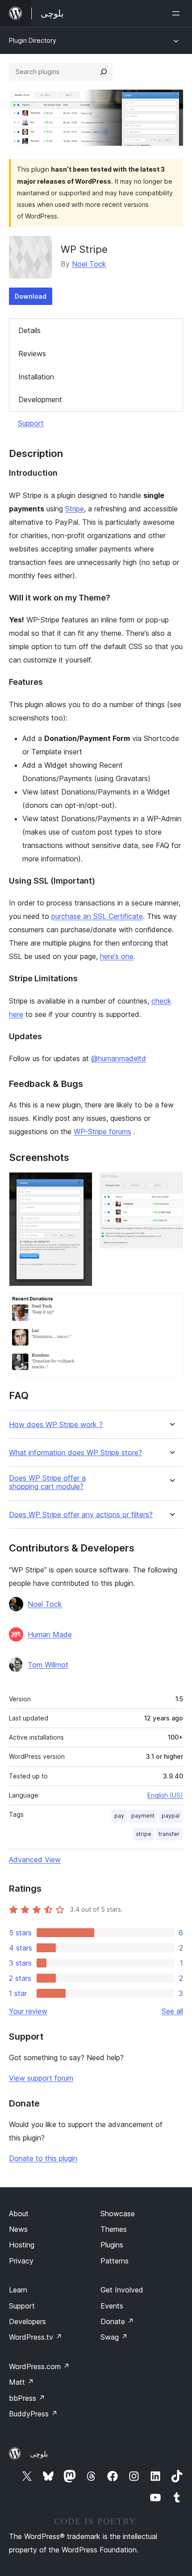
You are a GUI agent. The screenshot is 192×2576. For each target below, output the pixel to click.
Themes (114, 2229)
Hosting (22, 2245)
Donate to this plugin (43, 2158)
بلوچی (39, 2454)
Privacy (21, 2261)
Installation (36, 377)
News (18, 2229)
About (19, 2214)
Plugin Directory (33, 40)
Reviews (32, 354)
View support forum (41, 2078)
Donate (117, 2321)
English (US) (165, 1795)
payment (143, 1816)
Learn (18, 2290)
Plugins (112, 2245)
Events (112, 2306)
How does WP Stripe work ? (56, 1425)
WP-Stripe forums (102, 1132)
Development (40, 399)
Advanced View (35, 1860)
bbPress (27, 2398)
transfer (169, 1834)
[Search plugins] (104, 72)
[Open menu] (178, 13)
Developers (27, 2321)
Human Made (50, 1634)
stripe (144, 1834)
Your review (28, 2011)
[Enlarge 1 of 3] (80, 1184)
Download (31, 296)
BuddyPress (33, 2414)
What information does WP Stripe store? (75, 1453)
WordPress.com (39, 2366)
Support (31, 423)
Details (29, 330)
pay (119, 1816)
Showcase (118, 2214)
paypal (171, 1816)
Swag (114, 2337)
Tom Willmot (48, 1665)
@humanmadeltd (119, 1058)
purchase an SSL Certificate (97, 916)
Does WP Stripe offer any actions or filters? (81, 1515)
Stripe (75, 509)
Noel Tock (89, 264)
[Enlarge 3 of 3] (171, 1305)
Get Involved (122, 2290)
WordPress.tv (35, 2337)
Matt (21, 2382)
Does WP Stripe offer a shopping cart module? (47, 1482)
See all (172, 2011)
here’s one (117, 956)
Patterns (115, 2261)
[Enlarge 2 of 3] (171, 1184)
